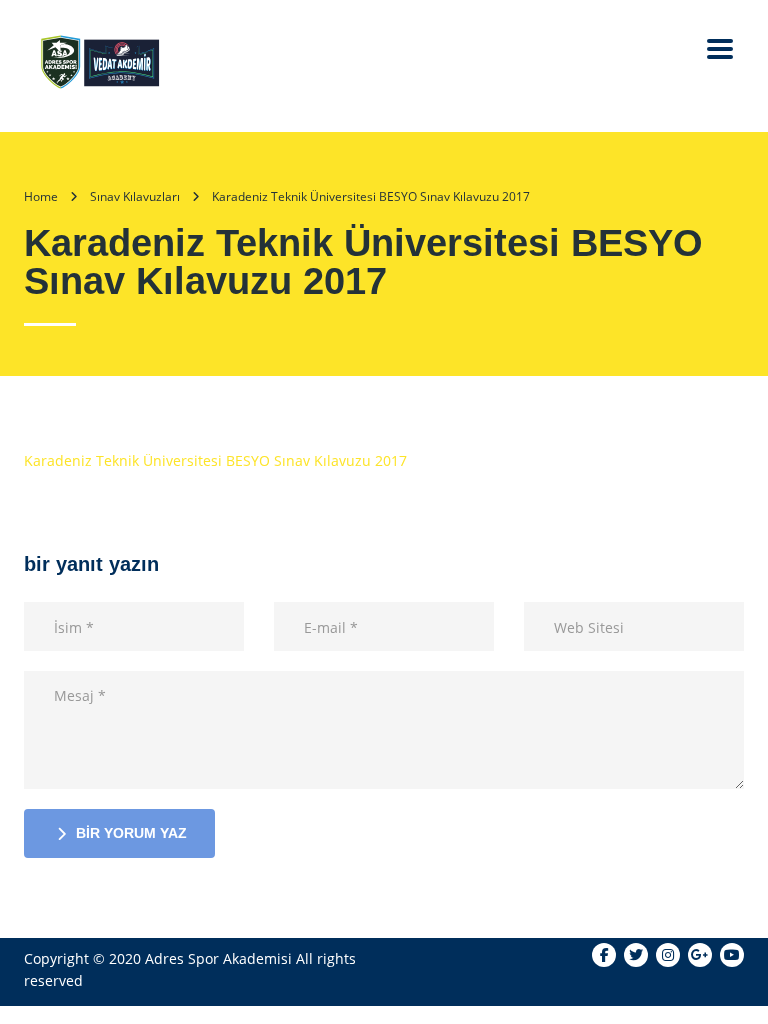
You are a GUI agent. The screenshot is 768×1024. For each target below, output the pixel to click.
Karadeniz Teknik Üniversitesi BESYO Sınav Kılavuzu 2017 (215, 460)
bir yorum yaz (131, 833)
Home (41, 196)
